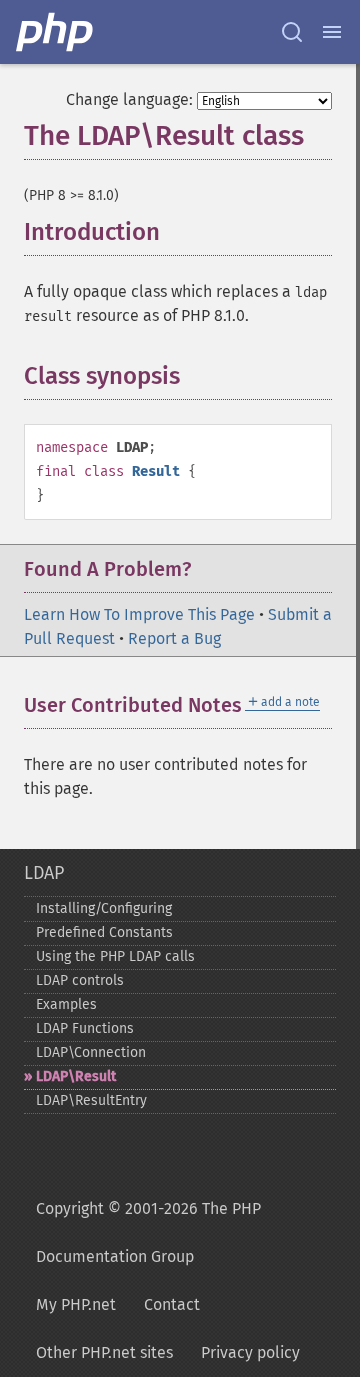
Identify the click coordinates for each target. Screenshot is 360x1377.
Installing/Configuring (104, 908)
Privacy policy (250, 1352)
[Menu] (332, 32)
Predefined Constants (104, 932)
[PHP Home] (56, 32)
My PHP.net (76, 1304)
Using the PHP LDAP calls (115, 956)
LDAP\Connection (91, 1052)
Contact (172, 1304)
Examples (66, 1004)
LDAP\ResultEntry (91, 1100)
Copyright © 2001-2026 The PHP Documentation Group (148, 1232)
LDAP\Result (76, 1076)
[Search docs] (292, 32)
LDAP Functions (85, 1028)
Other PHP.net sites (104, 1352)
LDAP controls (80, 980)
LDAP (44, 873)
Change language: (129, 99)
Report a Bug (174, 638)
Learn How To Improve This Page (139, 614)
